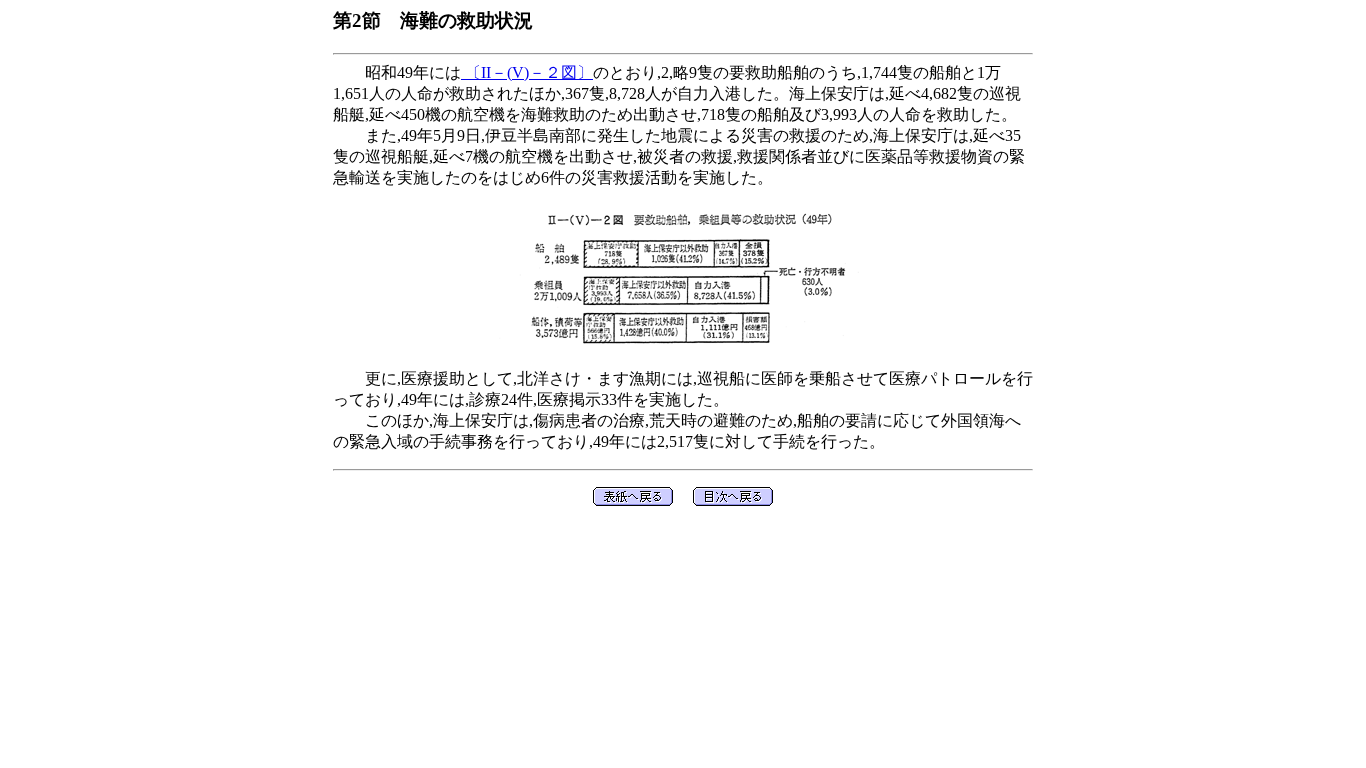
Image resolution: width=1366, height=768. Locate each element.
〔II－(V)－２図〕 (527, 72)
